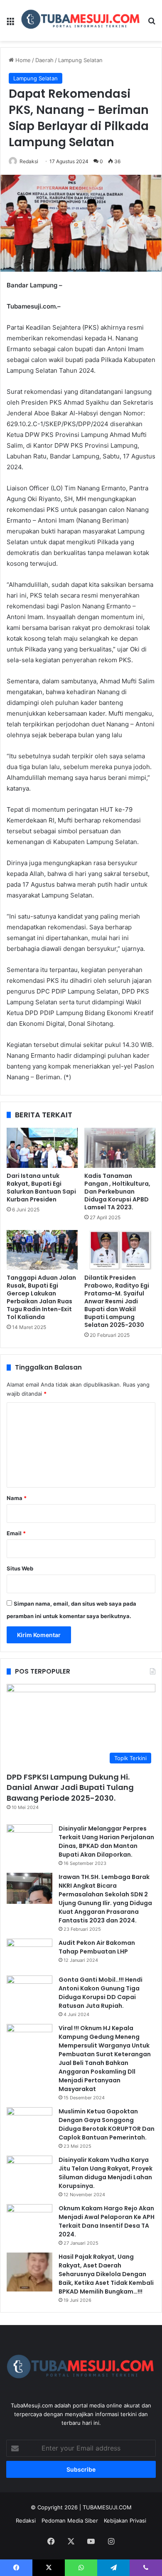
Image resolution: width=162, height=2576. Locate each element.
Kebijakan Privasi (125, 2521)
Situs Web (20, 1568)
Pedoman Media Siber (70, 2521)
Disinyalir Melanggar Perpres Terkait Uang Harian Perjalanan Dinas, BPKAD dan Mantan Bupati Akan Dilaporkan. (106, 1842)
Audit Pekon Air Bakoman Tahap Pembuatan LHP (97, 1947)
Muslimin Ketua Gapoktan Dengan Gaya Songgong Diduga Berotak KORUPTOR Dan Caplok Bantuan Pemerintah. (107, 2124)
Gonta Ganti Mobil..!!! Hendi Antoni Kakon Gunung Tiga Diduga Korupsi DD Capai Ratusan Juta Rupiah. (101, 1993)
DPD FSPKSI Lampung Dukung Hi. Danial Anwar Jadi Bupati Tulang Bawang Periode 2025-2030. (70, 1787)
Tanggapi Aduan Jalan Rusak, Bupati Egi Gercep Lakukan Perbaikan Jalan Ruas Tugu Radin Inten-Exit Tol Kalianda (41, 1297)
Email (16, 1533)
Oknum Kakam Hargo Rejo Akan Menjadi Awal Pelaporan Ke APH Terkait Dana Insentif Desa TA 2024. (107, 2221)
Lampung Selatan (80, 60)
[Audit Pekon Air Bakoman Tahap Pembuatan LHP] (29, 1954)
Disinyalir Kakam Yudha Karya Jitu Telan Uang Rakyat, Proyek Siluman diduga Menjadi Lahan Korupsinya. (106, 2173)
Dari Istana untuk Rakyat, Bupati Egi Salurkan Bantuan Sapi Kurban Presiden (41, 1188)
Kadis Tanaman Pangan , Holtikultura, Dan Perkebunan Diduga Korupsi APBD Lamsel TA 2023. (117, 1192)
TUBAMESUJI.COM (107, 2507)
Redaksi (29, 161)
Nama (17, 1498)
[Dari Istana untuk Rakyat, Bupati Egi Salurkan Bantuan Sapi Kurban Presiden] (42, 1148)
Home (22, 60)
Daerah (44, 60)
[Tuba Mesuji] (81, 21)
